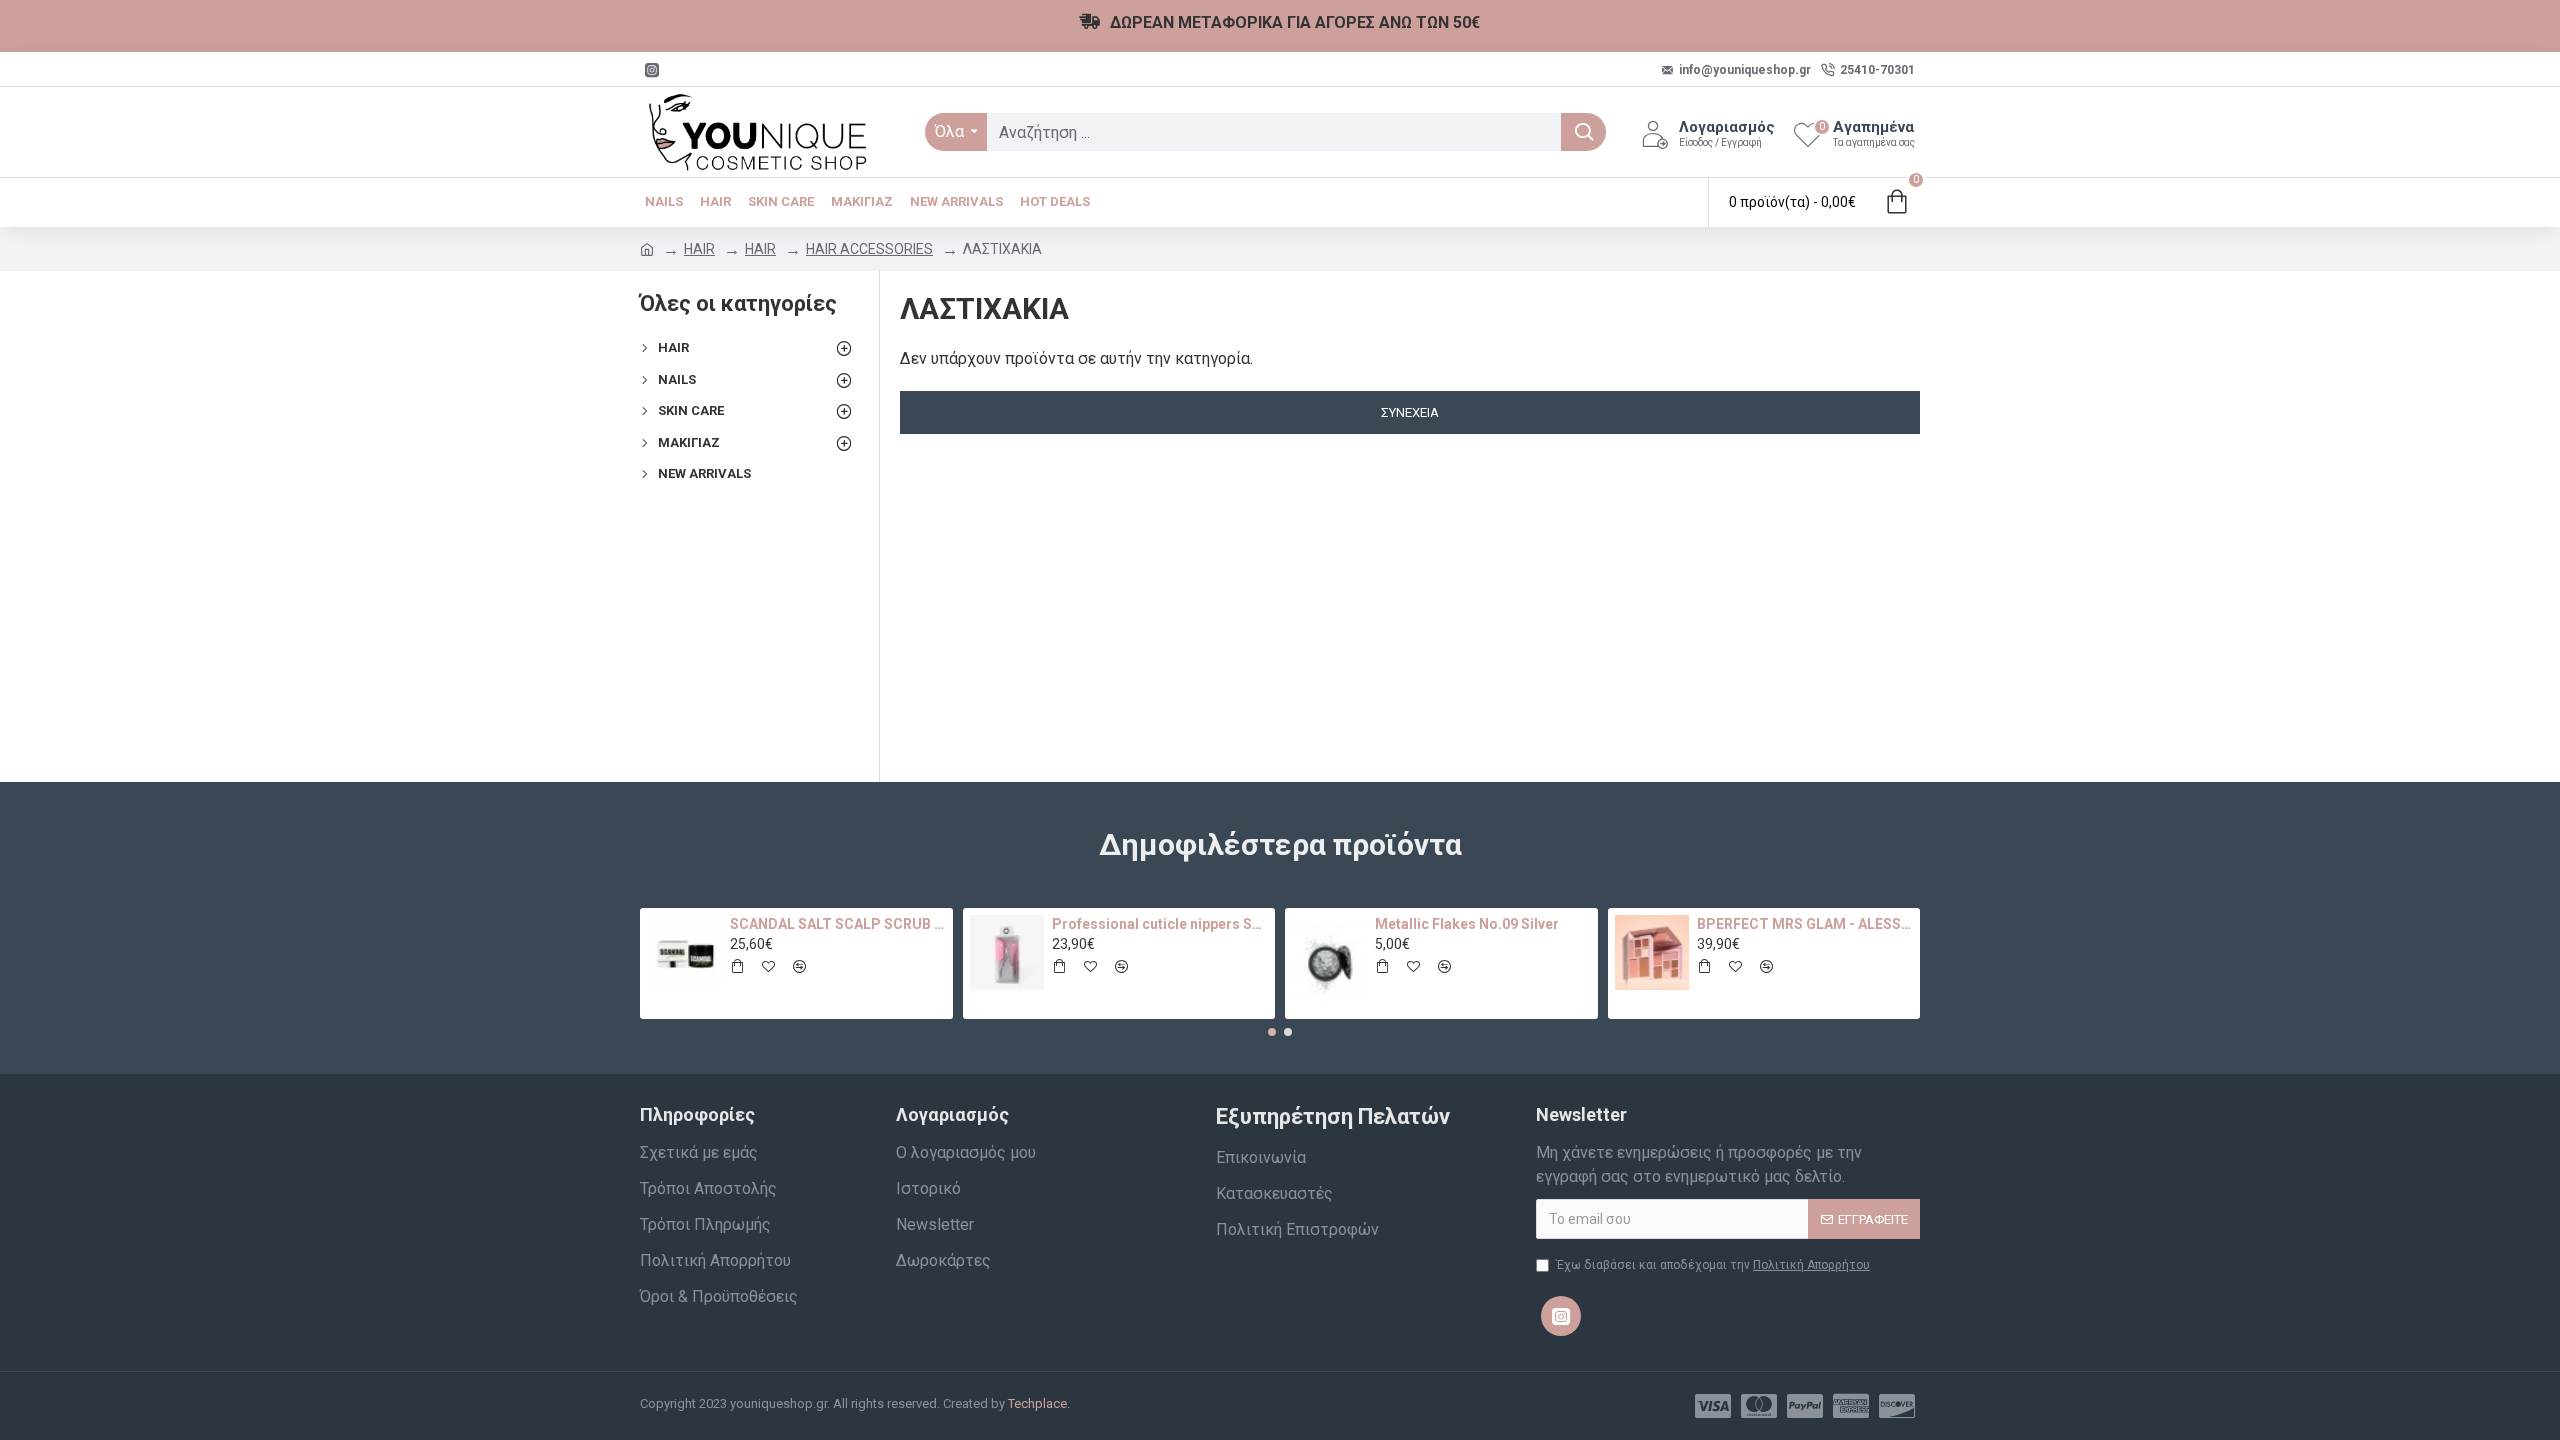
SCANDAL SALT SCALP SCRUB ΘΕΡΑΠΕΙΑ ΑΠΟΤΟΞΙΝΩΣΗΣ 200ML (838, 924)
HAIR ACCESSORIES (869, 249)
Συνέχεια (1410, 412)
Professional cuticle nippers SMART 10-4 (1160, 924)
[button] (1272, 1032)
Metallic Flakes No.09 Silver (1467, 924)
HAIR (699, 249)
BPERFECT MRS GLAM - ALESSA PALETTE (1805, 924)
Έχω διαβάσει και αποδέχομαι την (1713, 1265)
